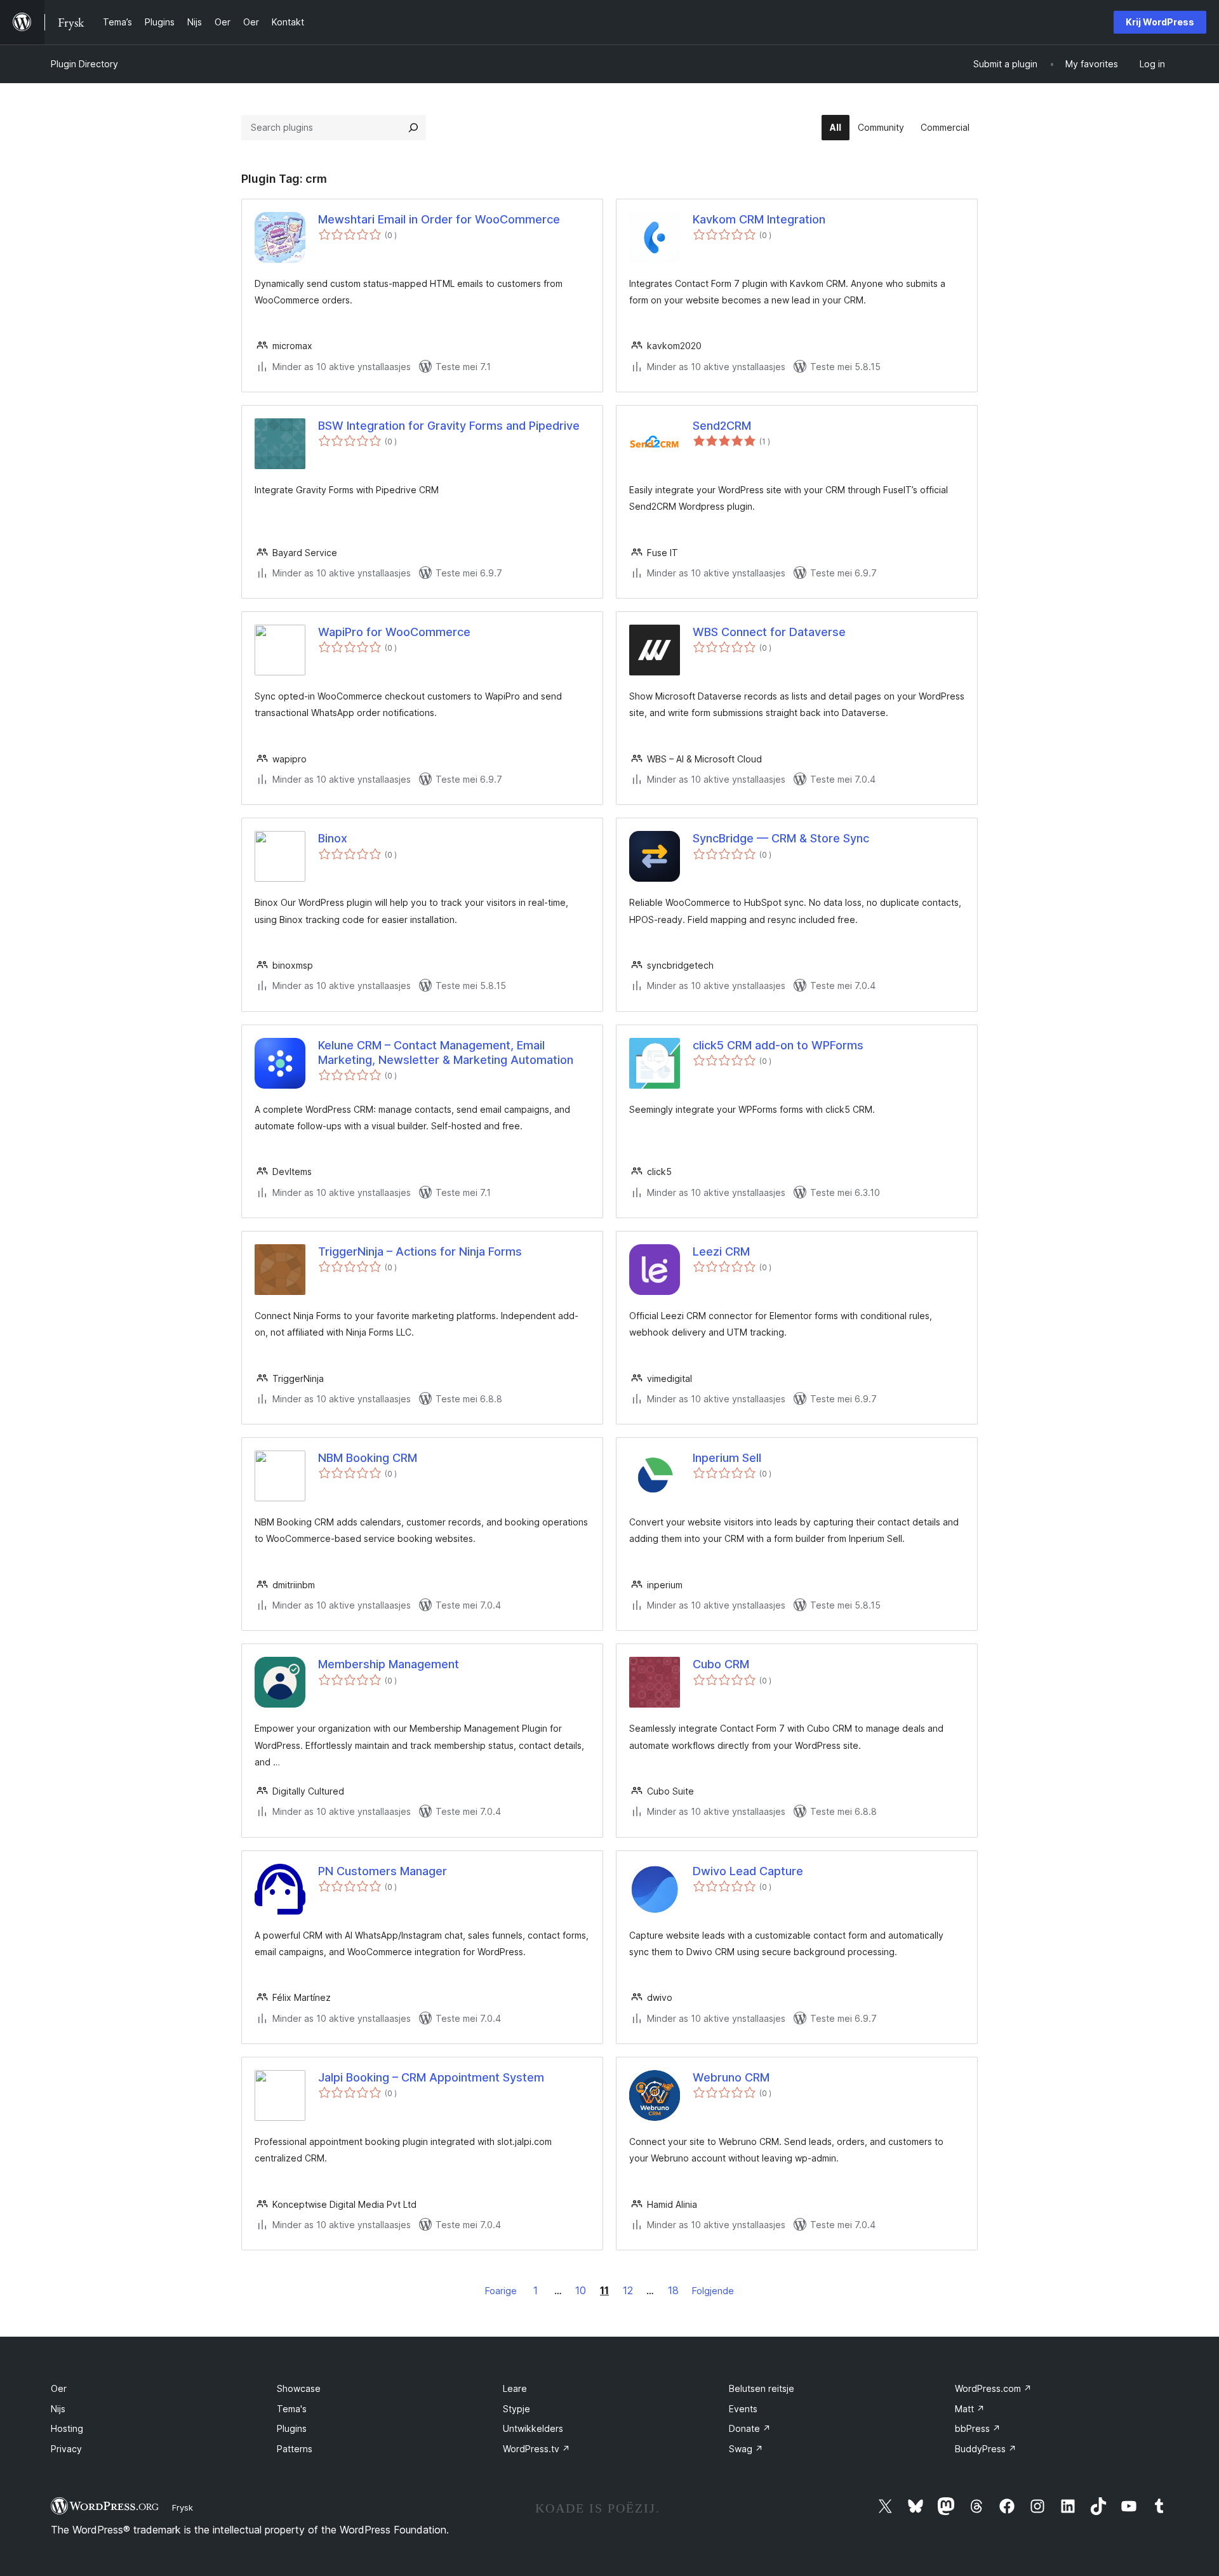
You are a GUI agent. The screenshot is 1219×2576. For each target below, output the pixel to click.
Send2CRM (722, 426)
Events (743, 2409)
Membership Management (389, 1664)
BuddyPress (986, 2449)
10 (581, 2290)
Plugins (292, 2428)
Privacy (66, 2449)
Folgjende (713, 2291)
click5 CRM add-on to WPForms (778, 1045)
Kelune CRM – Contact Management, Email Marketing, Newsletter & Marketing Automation (446, 1052)
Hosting (67, 2428)
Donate (750, 2428)
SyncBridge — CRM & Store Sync (781, 838)
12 (628, 2290)
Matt (970, 2409)
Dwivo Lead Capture (748, 1871)
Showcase (299, 2388)
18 (673, 2290)
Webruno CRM (731, 2077)
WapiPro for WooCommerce (394, 632)
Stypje (516, 2409)
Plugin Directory (84, 64)
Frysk (183, 2507)
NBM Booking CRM (368, 1458)
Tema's (292, 2409)
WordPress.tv (536, 2449)
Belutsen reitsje (762, 2388)
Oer (59, 2388)
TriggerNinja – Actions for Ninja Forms (420, 1251)
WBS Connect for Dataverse (769, 632)
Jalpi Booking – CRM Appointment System (431, 2077)
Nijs (58, 2409)
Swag (746, 2449)
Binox (333, 838)
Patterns (295, 2449)
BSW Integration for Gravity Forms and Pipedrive (449, 426)
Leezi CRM (721, 1251)
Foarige (501, 2291)
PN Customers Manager (383, 1871)
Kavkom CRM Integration (759, 219)
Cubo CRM (721, 1664)
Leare (515, 2388)
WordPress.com (993, 2388)
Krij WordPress (1160, 22)
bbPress (978, 2428)
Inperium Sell (727, 1458)
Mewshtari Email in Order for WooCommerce (439, 219)
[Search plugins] (413, 128)
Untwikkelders (533, 2428)
